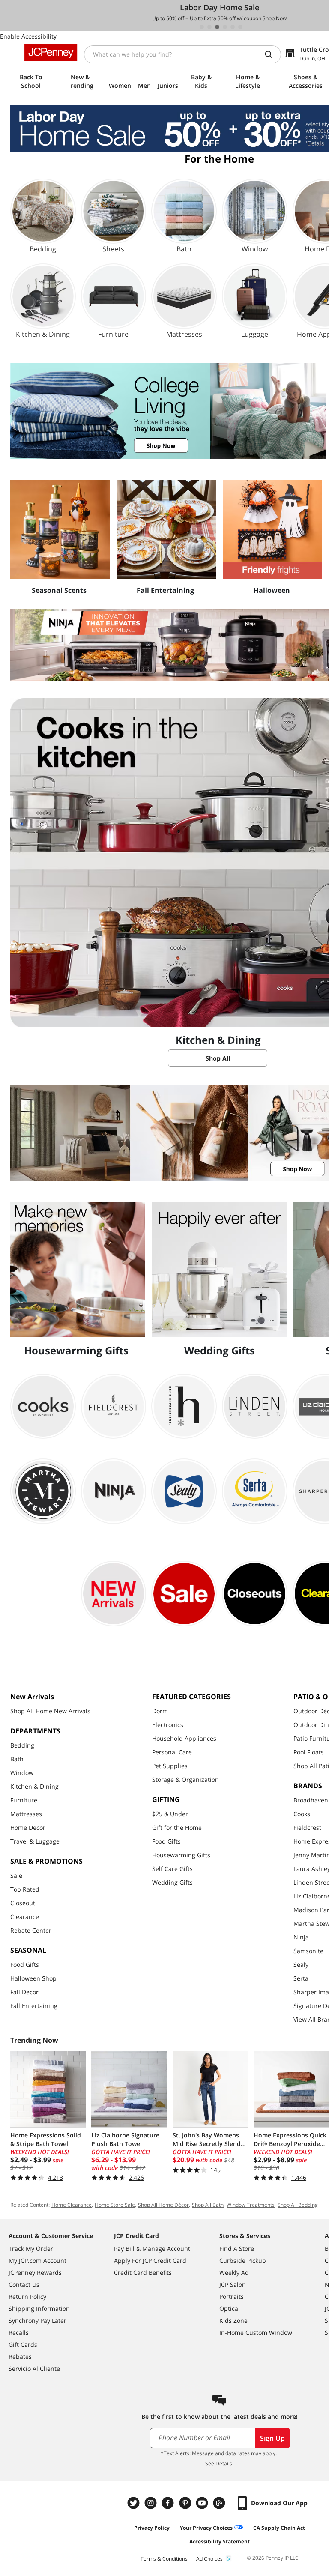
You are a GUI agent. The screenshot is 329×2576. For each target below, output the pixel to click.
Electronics (168, 1725)
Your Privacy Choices (206, 2528)
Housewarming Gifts (181, 1855)
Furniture (24, 1800)
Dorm (160, 1711)
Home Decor (28, 1827)
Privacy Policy (152, 2528)
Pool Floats (309, 1752)
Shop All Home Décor (163, 2205)
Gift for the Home (177, 1827)
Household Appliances (184, 1738)
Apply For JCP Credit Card (150, 2261)
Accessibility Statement (220, 2542)
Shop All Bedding (298, 2205)
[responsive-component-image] (60, 529)
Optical (230, 2309)
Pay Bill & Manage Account (152, 2249)
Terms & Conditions (164, 2559)
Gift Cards (23, 2344)
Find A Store (237, 2249)
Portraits (232, 2297)
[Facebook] (169, 2503)
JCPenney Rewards (35, 2273)
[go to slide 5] (233, 27)
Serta (301, 1978)
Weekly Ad (234, 2273)
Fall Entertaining (34, 2006)
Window (22, 1773)
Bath (17, 1759)
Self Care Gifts (172, 1869)
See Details (219, 2464)
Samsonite (308, 1951)
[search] (272, 54)
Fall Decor (24, 1992)
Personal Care (172, 1752)
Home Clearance (72, 2205)
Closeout (23, 1903)
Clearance (25, 1917)
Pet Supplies (170, 1766)
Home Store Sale (115, 2205)
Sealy (301, 1965)
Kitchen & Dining (34, 1786)
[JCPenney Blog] (220, 2503)
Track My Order (31, 2249)
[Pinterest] (186, 2503)
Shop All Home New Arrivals (50, 1711)
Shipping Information (39, 2309)
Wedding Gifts (172, 1882)
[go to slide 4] (225, 27)
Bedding (22, 1745)
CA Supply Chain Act (279, 2528)
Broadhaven (311, 1800)
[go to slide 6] (240, 27)
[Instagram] (152, 2503)
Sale (16, 1875)
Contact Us (24, 2285)
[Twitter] (135, 2503)
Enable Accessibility (28, 36)
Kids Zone (233, 2320)
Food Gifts (25, 1965)
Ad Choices (209, 2559)
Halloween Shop (33, 1978)
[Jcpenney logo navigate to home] (51, 52)
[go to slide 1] (202, 27)
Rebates (20, 2356)
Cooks (302, 1814)
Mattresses (26, 1814)
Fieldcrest (307, 1827)
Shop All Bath (208, 2205)
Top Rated (25, 1889)
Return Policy (27, 2297)
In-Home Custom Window (256, 2332)
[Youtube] (203, 2503)
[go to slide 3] (217, 27)
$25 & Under (170, 1814)
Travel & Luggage (35, 1841)
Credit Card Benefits (143, 2273)
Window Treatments (251, 2205)
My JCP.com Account (37, 2261)
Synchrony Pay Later (37, 2320)
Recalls (19, 2332)
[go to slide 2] (209, 27)
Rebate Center (31, 1930)
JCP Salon (233, 2285)
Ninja (301, 1937)
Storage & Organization (185, 1780)
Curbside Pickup (243, 2261)
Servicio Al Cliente (34, 2368)
